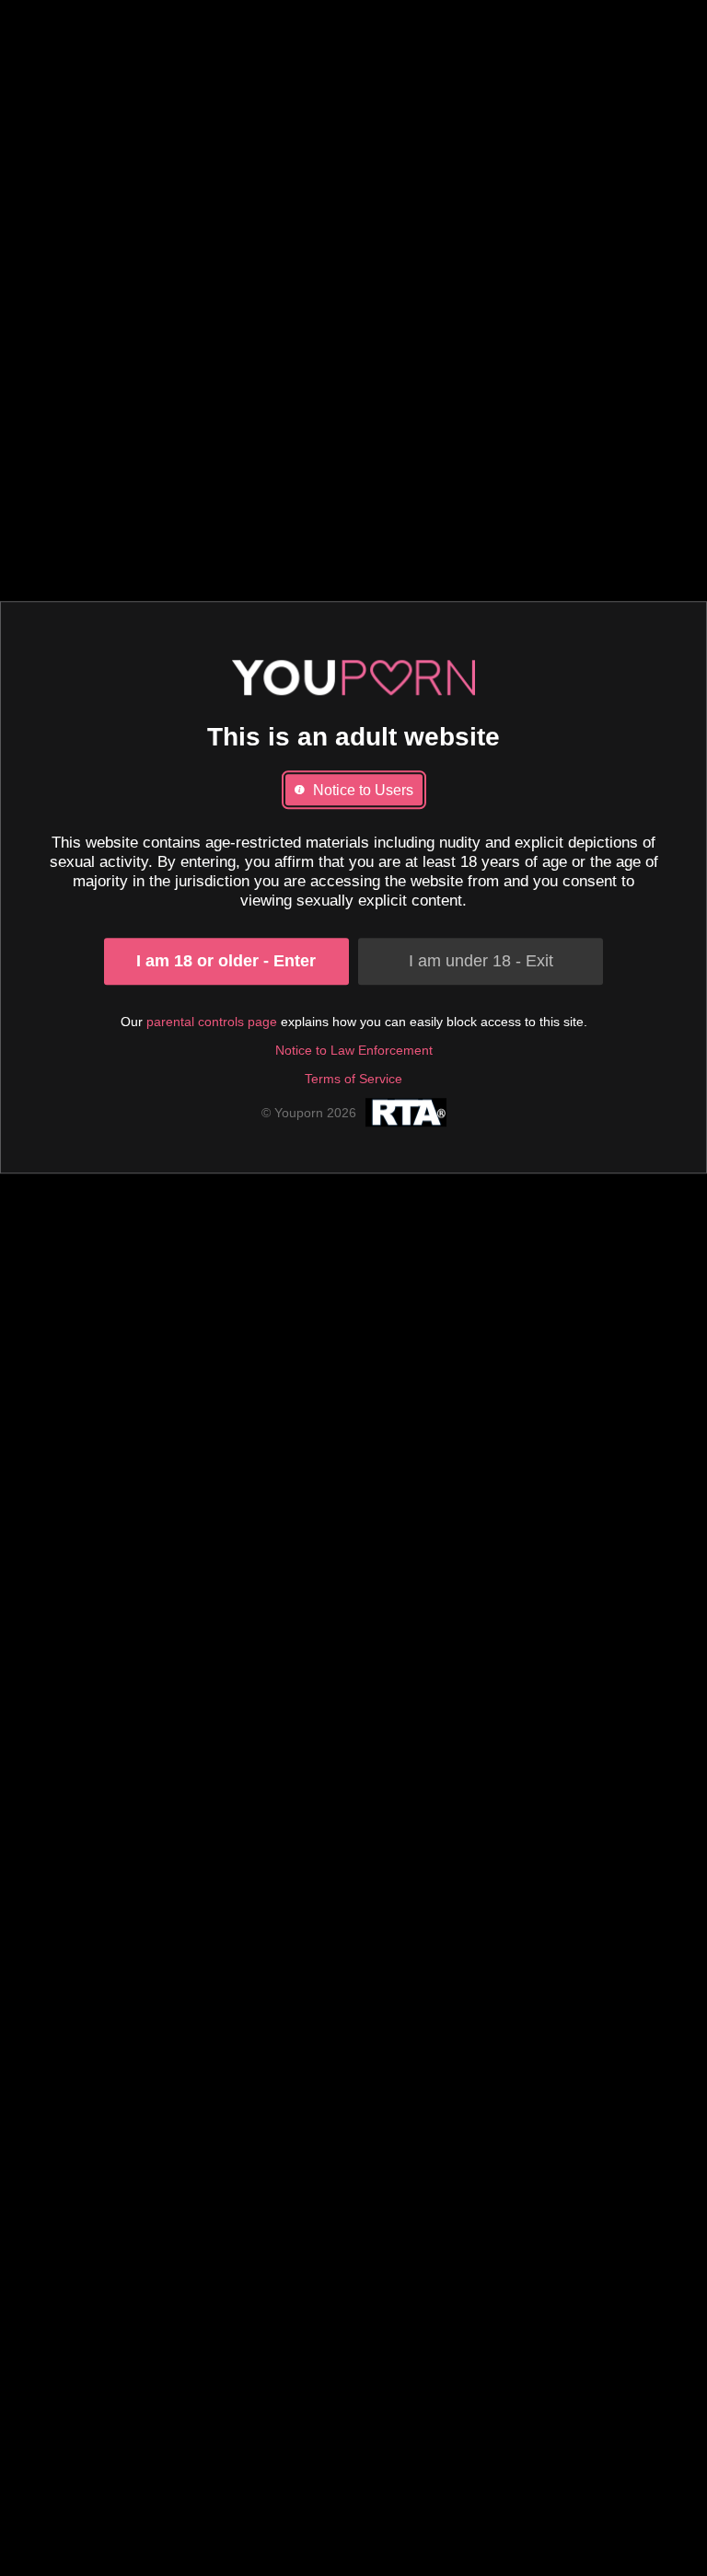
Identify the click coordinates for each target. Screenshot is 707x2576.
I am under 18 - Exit (481, 961)
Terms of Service (353, 1079)
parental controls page (212, 1022)
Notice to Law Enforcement (354, 1050)
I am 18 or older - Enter (226, 961)
